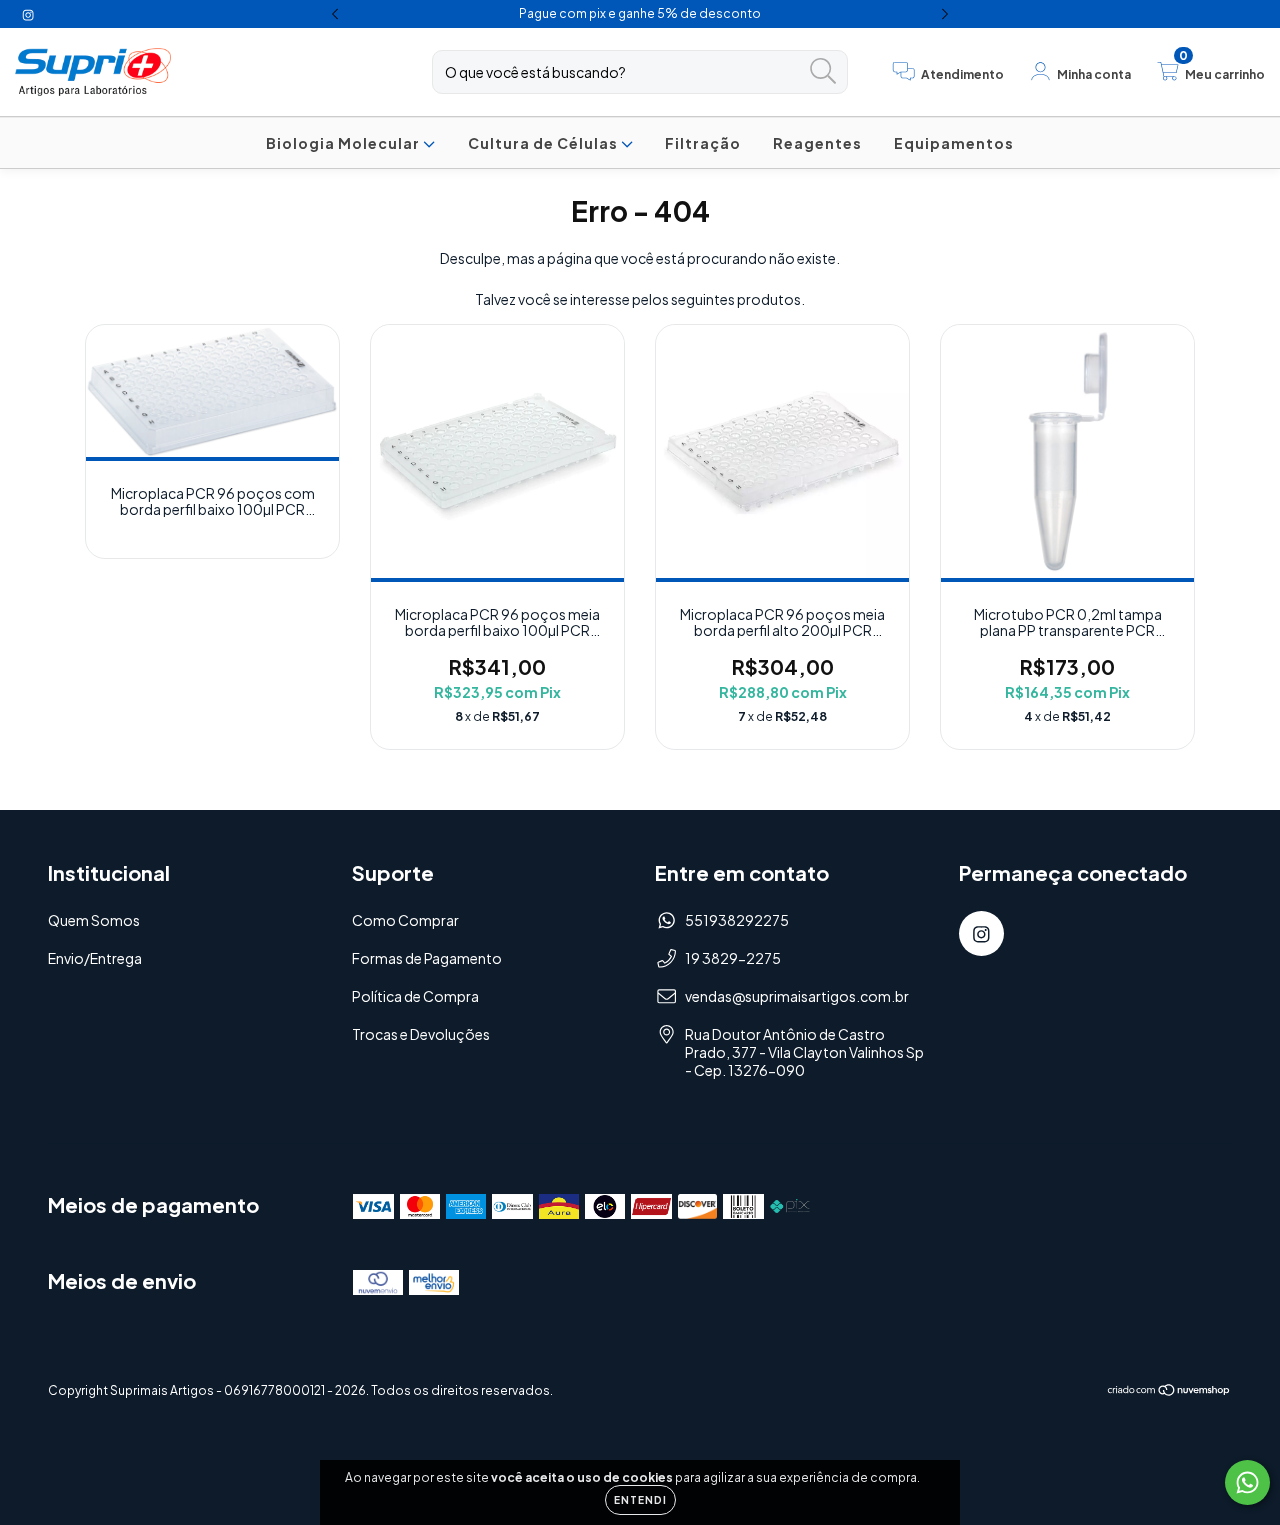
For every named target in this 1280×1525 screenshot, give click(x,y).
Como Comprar (405, 920)
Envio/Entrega (95, 958)
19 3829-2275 (733, 958)
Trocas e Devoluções (421, 1034)
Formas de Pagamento (427, 958)
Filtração (703, 143)
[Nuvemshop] (1169, 1392)
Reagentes (817, 143)
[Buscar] (823, 71)
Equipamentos (954, 143)
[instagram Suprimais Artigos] (28, 14)
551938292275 (737, 920)
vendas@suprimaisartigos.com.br (797, 996)
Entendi (640, 1500)
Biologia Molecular (344, 143)
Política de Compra (415, 996)
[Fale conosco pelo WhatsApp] (1247, 1482)
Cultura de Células (544, 143)
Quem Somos (94, 920)
